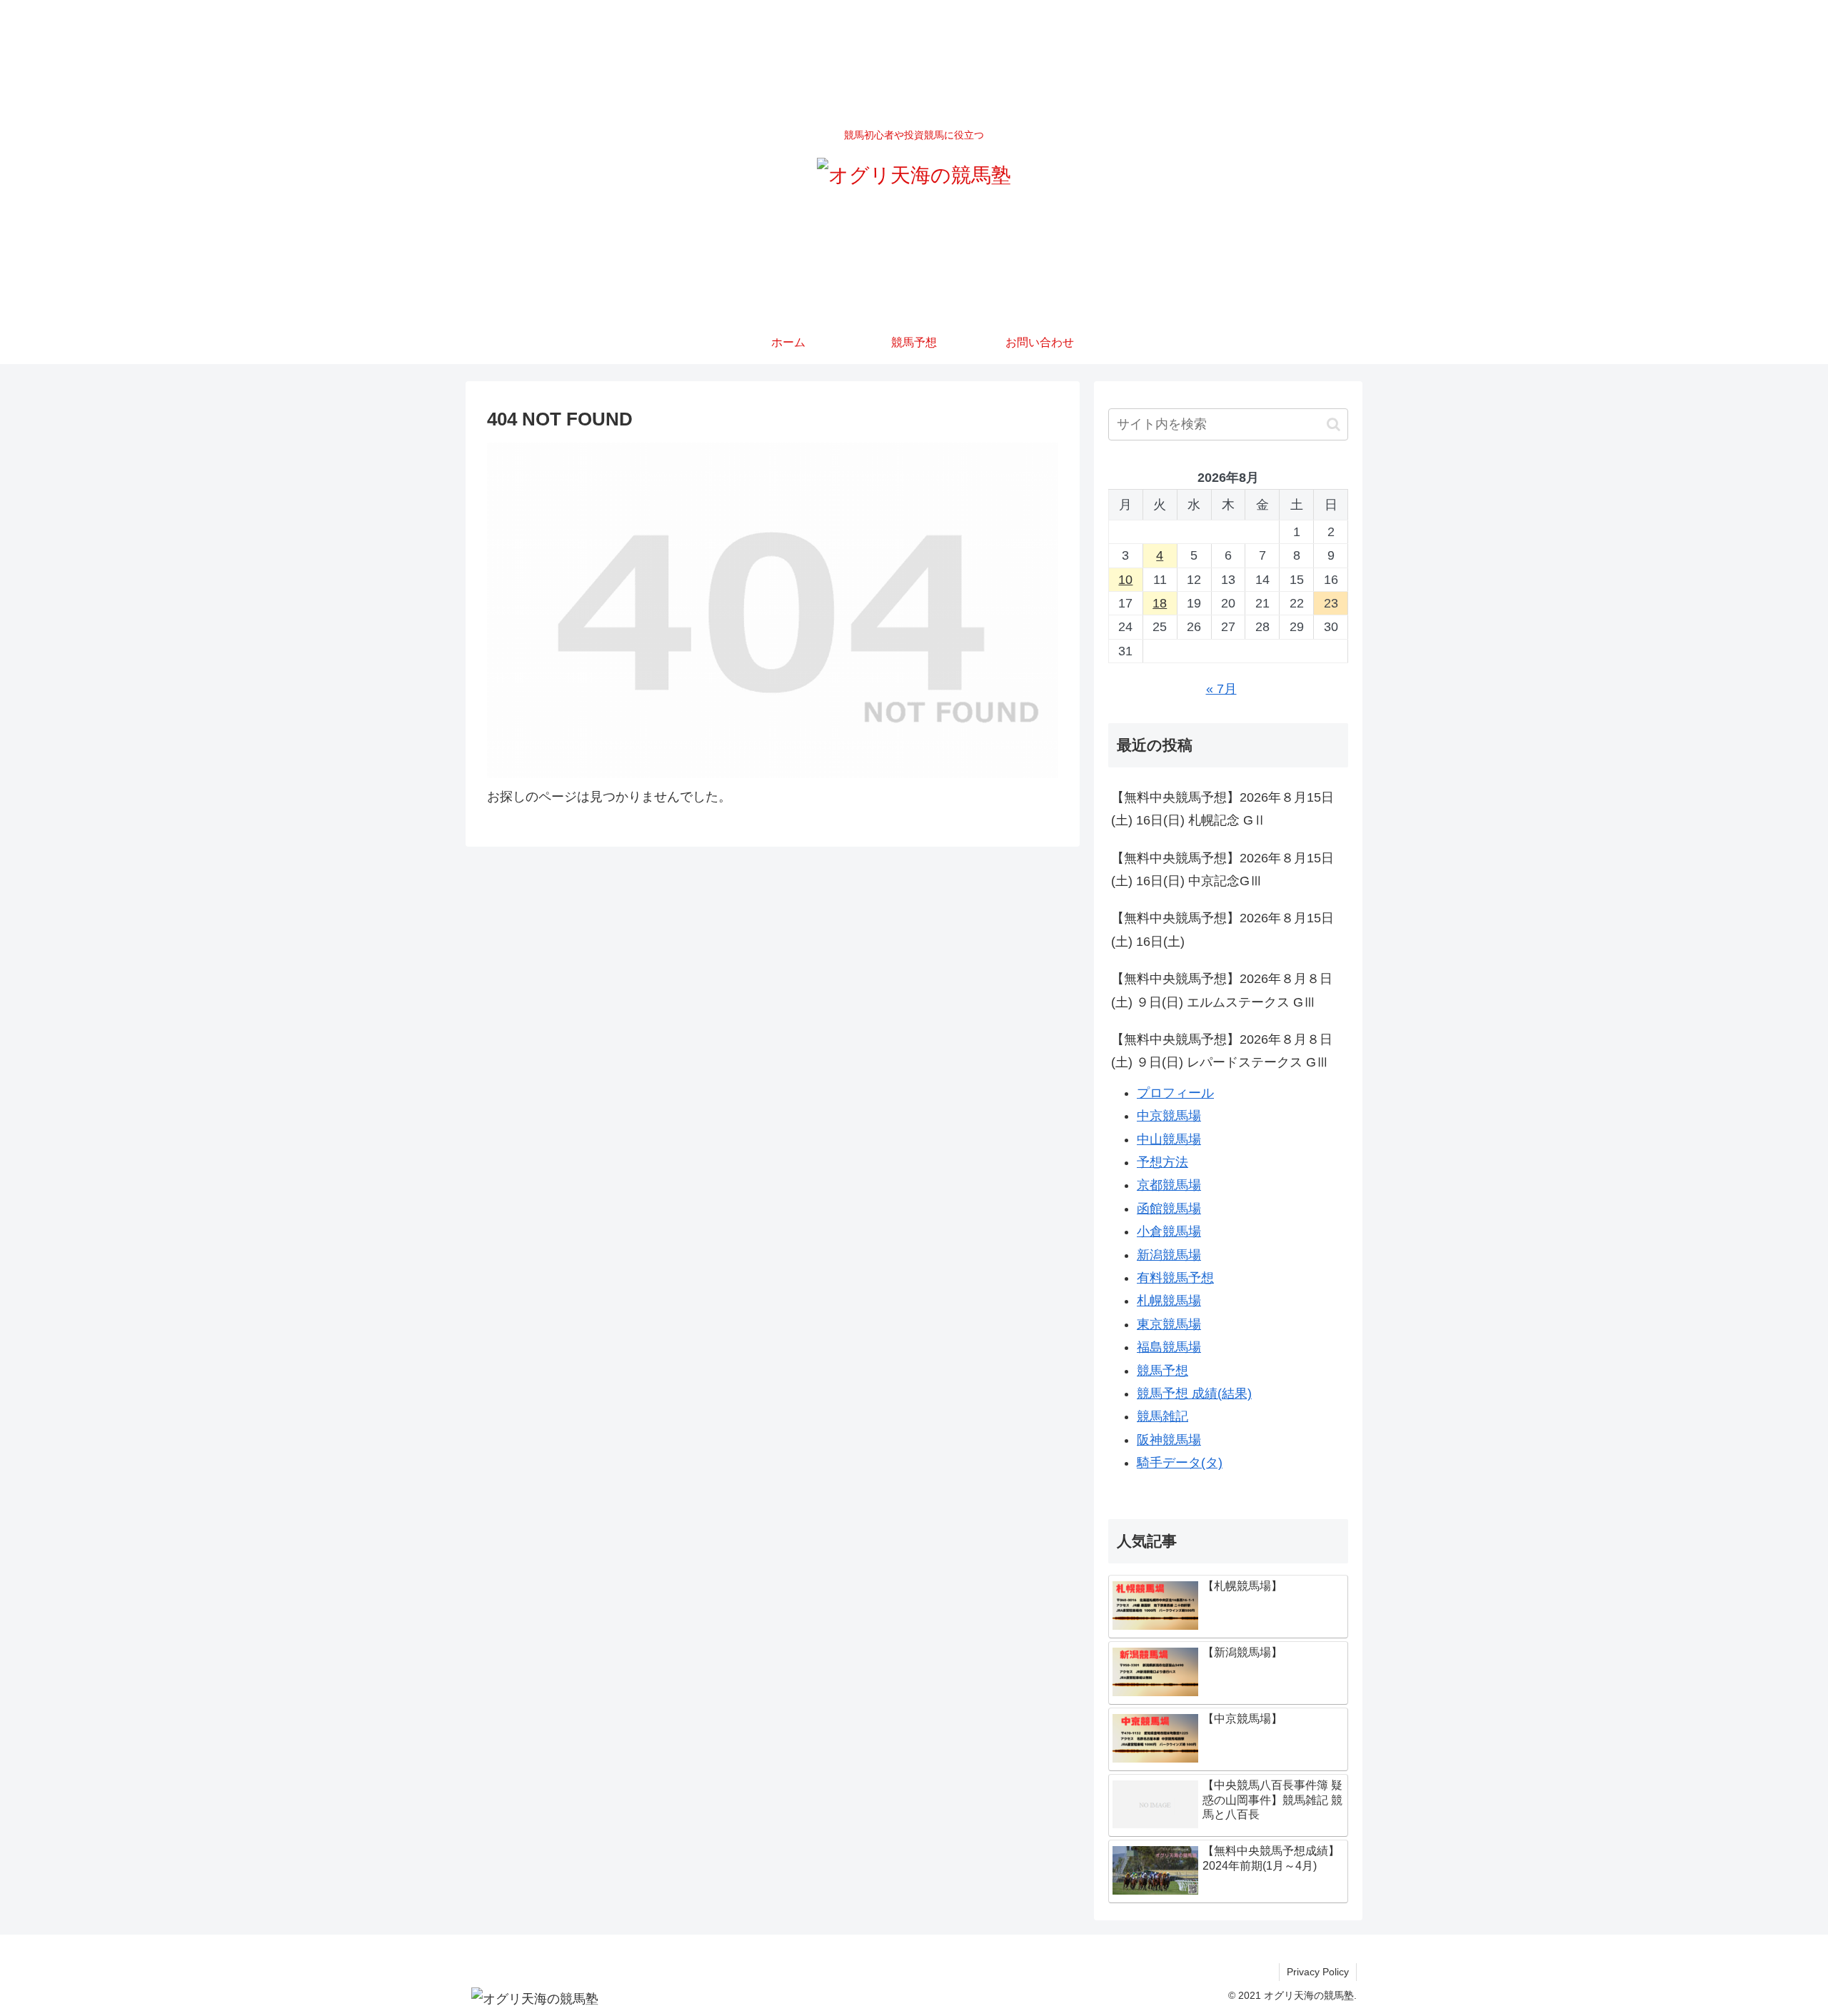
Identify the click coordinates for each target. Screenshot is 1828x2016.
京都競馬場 (1169, 1185)
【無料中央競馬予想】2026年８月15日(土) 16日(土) (1222, 929)
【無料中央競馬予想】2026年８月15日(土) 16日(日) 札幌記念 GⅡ (1222, 809)
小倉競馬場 (1169, 1231)
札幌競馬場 (1169, 1301)
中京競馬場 (1169, 1116)
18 (1160, 603)
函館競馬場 (1169, 1209)
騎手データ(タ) (1180, 1463)
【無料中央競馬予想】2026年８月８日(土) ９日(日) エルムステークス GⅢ (1222, 990)
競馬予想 (1162, 1371)
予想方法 (1162, 1162)
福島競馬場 (1169, 1347)
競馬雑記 (1162, 1416)
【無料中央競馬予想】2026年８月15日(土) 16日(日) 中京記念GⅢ (1222, 870)
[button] (1334, 424)
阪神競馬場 (1169, 1440)
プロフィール (1175, 1093)
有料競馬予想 (1175, 1278)
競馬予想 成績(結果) (1194, 1393)
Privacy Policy (1318, 1972)
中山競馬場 (1169, 1139)
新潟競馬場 (1169, 1255)
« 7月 (1221, 689)
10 (1125, 580)
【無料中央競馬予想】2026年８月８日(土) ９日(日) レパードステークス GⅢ (1222, 1051)
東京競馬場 (1169, 1324)
